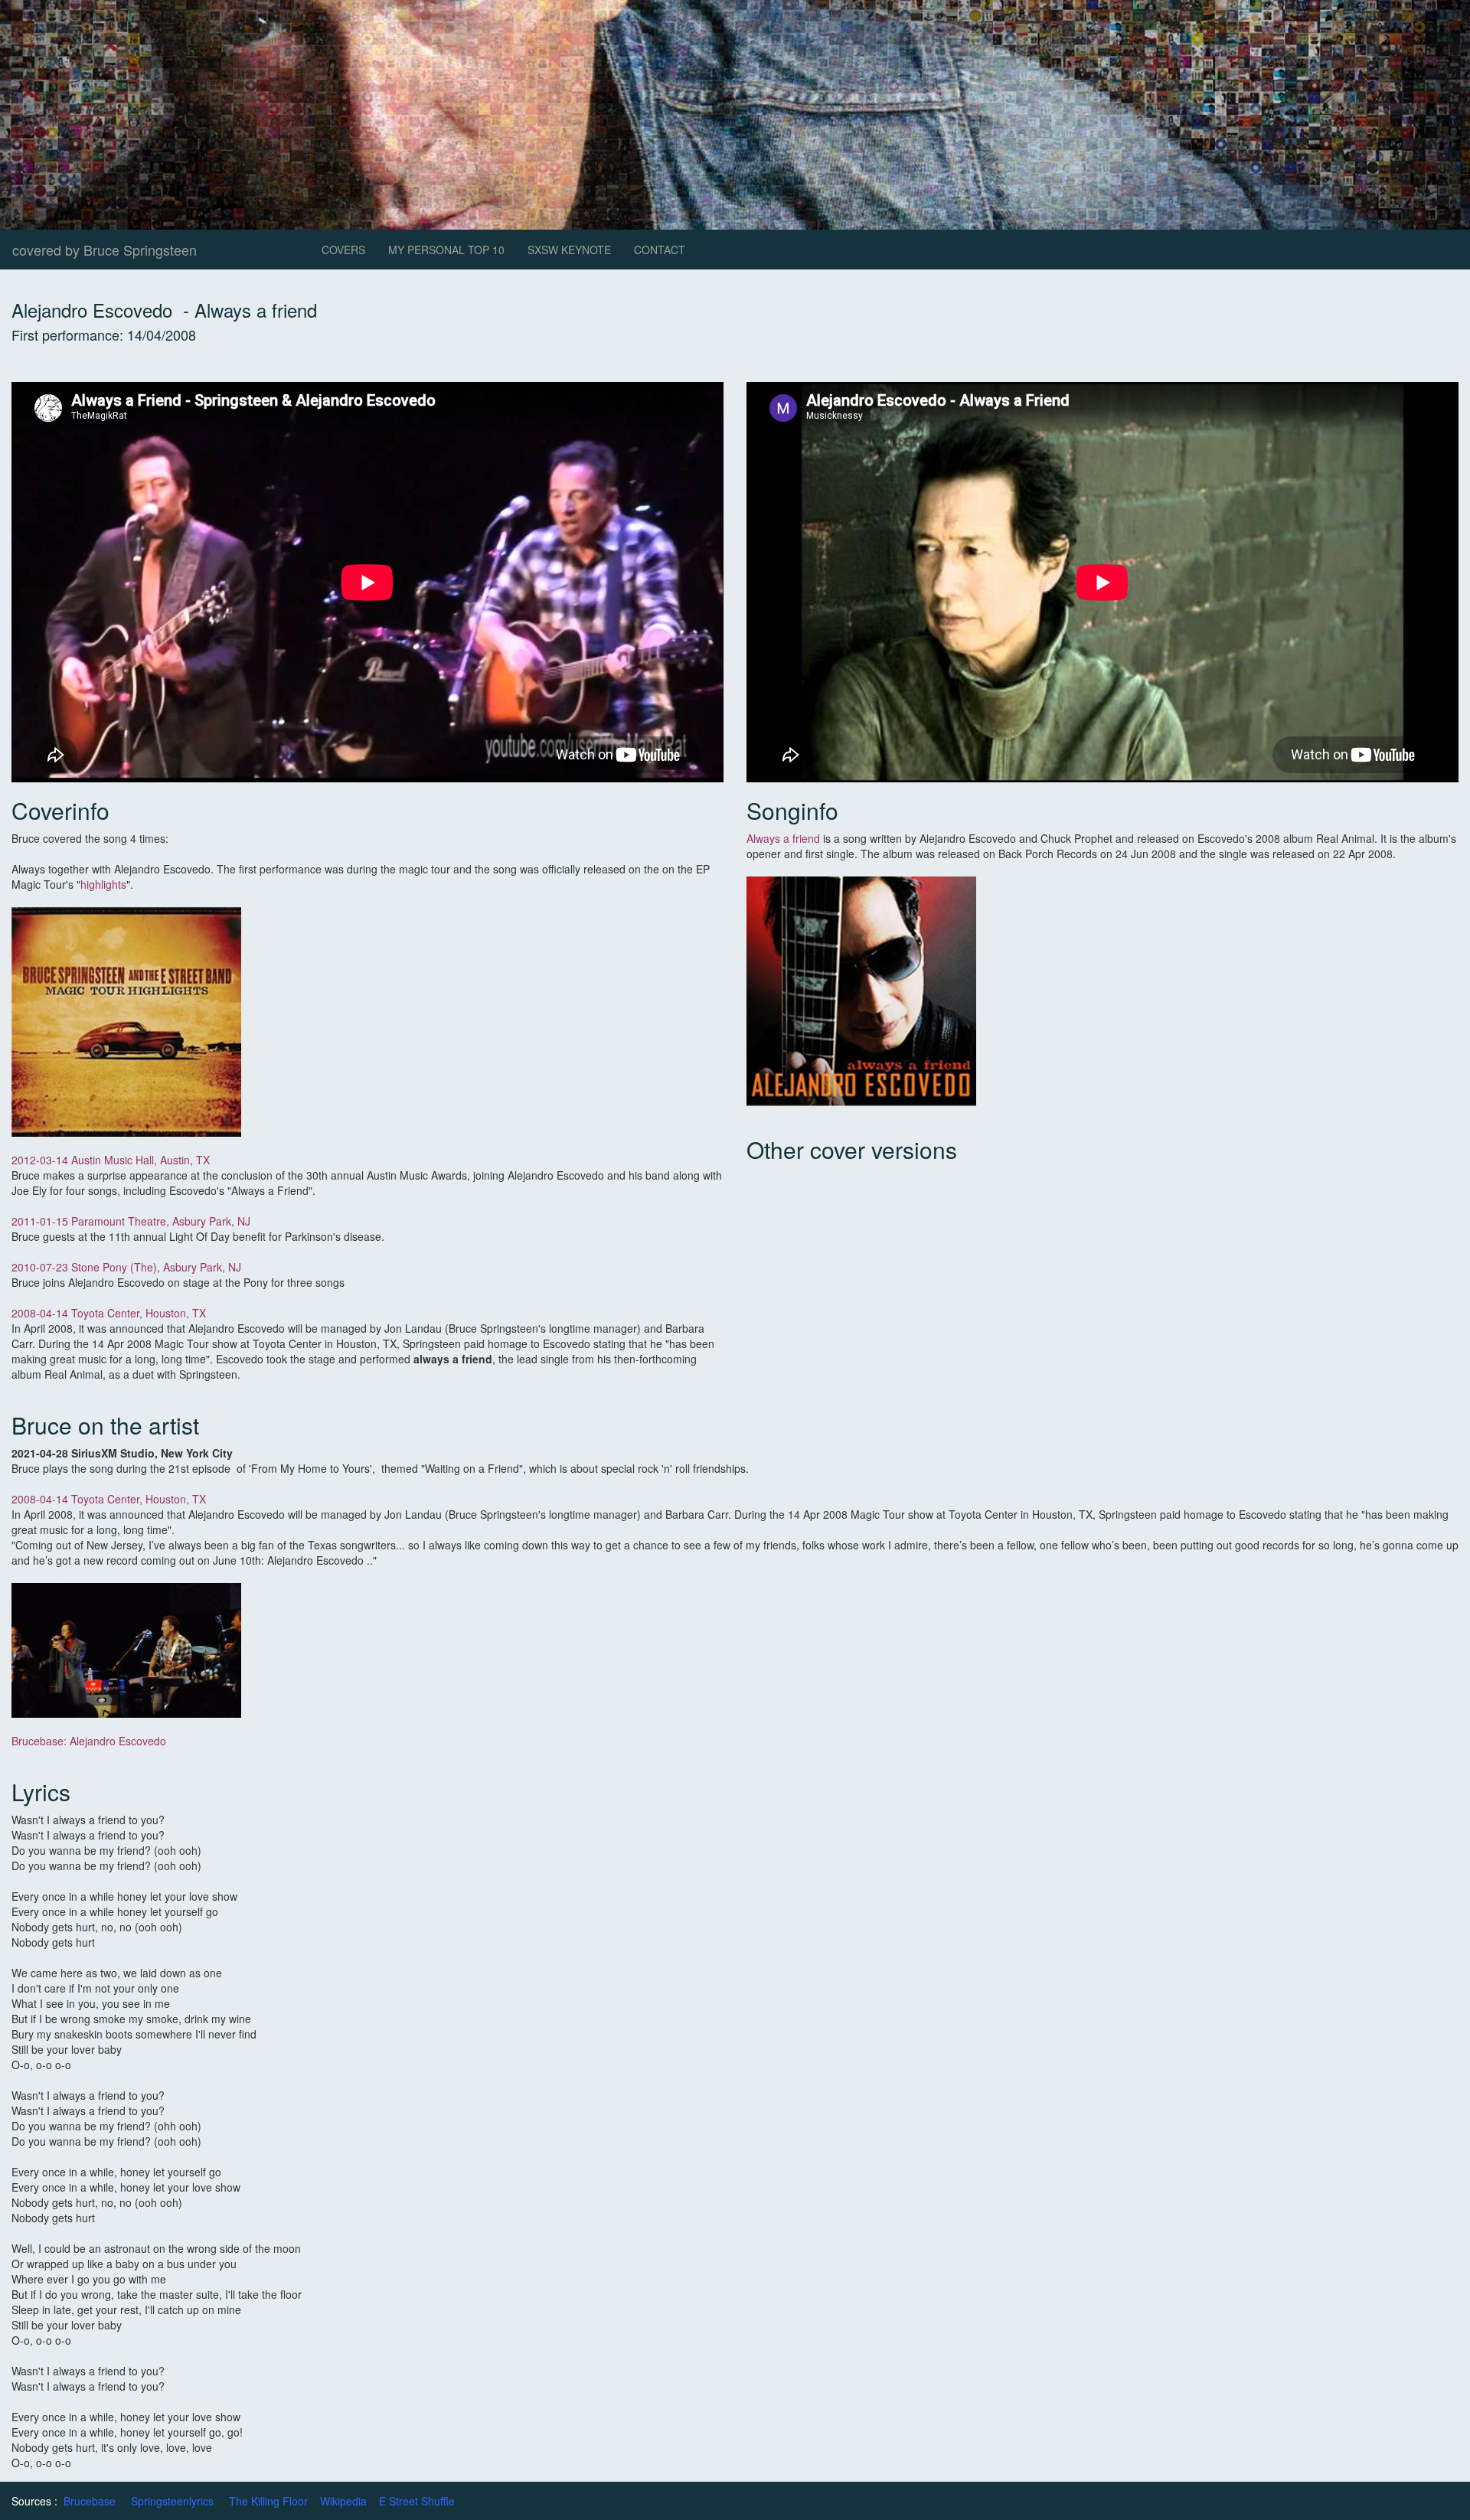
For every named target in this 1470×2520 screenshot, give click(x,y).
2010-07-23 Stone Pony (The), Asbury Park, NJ (126, 1267)
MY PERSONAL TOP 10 (446, 250)
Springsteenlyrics (172, 2501)
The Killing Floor (268, 2501)
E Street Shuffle (417, 2501)
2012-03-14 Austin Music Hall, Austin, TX (111, 1160)
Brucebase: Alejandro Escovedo (89, 1741)
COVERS (343, 250)
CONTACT (660, 250)
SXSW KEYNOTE (569, 250)
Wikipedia (343, 2501)
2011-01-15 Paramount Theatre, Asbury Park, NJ (131, 1221)
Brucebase (90, 2501)
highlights (103, 884)
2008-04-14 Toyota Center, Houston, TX (110, 1313)
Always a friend (783, 838)
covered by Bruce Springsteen (105, 250)
